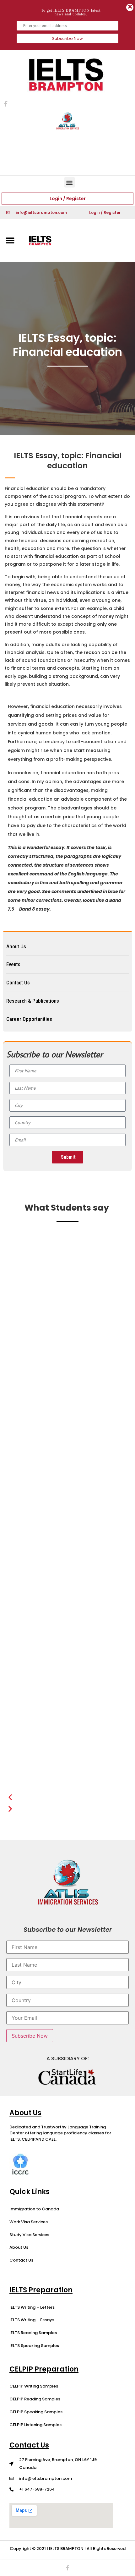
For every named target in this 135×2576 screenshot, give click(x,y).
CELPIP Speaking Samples (36, 2412)
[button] (70, 182)
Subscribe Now (67, 38)
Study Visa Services (29, 2235)
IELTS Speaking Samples (34, 2346)
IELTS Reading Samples (33, 2333)
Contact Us (21, 2260)
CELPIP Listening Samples (35, 2425)
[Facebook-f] (67, 2568)
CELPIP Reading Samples (35, 2399)
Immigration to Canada (34, 2209)
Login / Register (68, 199)
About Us (19, 2247)
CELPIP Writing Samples (34, 2386)
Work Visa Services (29, 2222)
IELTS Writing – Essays (32, 2320)
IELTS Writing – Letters (32, 2307)
